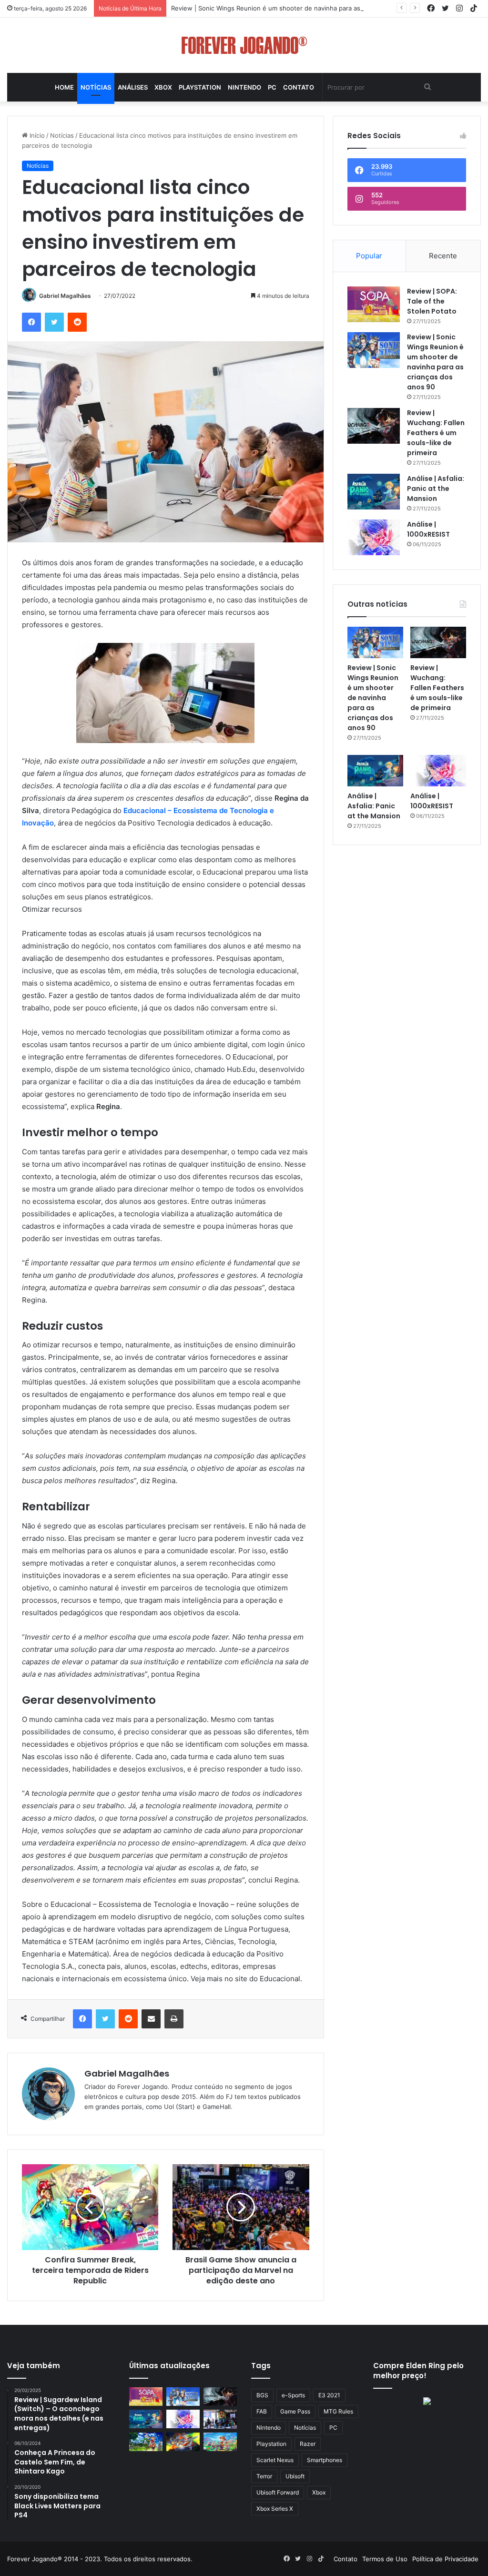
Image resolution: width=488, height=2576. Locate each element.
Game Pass (295, 2411)
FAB (262, 2411)
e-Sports (293, 2395)
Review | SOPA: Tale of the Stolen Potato (432, 301)
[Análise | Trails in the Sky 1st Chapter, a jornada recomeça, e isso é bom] (146, 2442)
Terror (264, 2476)
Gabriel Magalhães (65, 296)
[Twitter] (54, 322)
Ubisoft (295, 2476)
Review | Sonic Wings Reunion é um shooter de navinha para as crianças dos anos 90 (298, 8)
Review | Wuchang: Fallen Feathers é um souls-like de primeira (436, 433)
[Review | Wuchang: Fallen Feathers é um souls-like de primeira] (374, 426)
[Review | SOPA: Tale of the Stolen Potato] (374, 304)
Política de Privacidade (445, 2559)
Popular (369, 256)
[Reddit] (77, 322)
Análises (133, 87)
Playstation (200, 87)
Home (64, 87)
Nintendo (244, 87)
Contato (299, 87)
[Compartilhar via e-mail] (151, 2019)
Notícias (96, 87)
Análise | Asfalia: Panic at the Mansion (436, 489)
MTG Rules (338, 2411)
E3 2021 (329, 2395)
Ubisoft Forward (278, 2492)
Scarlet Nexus (275, 2460)
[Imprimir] (174, 2019)
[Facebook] (31, 322)
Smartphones (325, 2460)
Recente (443, 256)
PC (272, 87)
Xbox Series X (275, 2509)
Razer (308, 2444)
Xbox (163, 87)
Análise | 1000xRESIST (428, 529)
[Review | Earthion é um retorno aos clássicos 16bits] (183, 2442)
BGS (262, 2395)
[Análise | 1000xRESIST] (374, 537)
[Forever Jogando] (244, 45)
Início (36, 135)
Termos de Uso (385, 2559)
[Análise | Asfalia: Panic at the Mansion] (374, 492)
